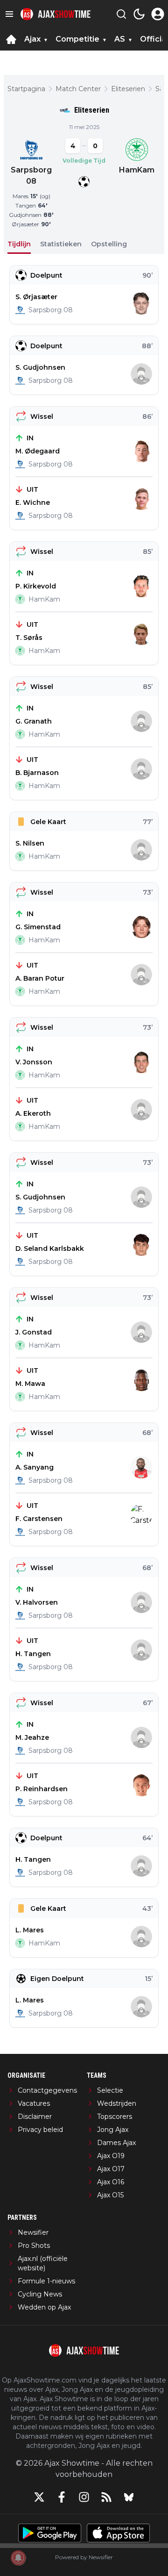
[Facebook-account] (62, 2497)
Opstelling (109, 244)
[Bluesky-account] (129, 2497)
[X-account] (39, 2497)
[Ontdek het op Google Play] (50, 2533)
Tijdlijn (19, 244)
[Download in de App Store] (118, 2533)
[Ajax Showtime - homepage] (56, 14)
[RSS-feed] (106, 2497)
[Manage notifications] (18, 2558)
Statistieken (61, 244)
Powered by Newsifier (84, 2557)
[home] (11, 39)
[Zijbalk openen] (9, 14)
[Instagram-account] (84, 2497)
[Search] (121, 14)
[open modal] (158, 14)
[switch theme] (139, 14)
